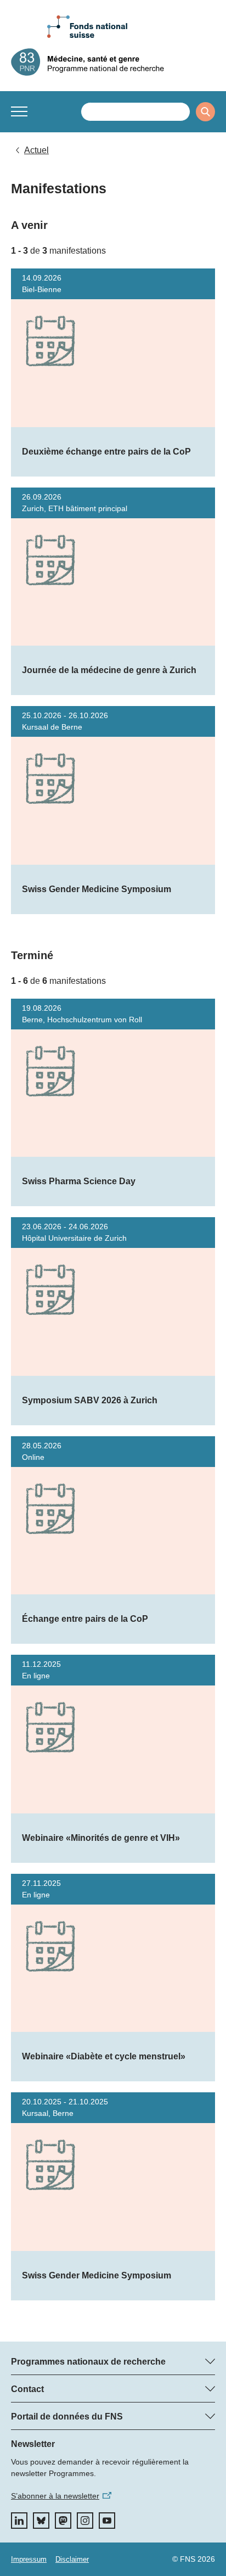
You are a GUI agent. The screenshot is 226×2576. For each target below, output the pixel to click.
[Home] (113, 62)
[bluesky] (41, 2521)
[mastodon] (63, 2521)
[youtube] (107, 2521)
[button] (19, 111)
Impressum (29, 2559)
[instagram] (85, 2521)
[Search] (205, 112)
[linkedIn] (19, 2521)
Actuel (36, 150)
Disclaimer (72, 2559)
